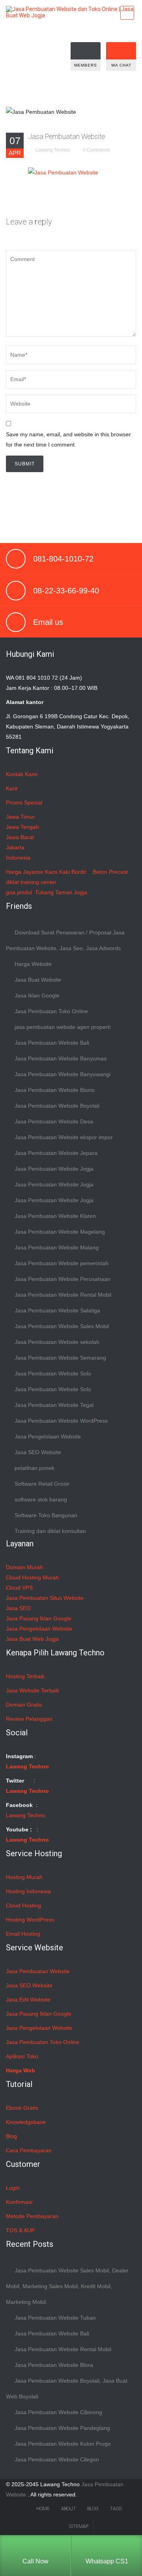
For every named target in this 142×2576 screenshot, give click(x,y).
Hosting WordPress (30, 1920)
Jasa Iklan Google (37, 995)
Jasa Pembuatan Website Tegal (54, 1405)
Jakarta (15, 847)
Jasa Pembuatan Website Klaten (55, 1216)
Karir (12, 788)
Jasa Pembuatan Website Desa (54, 1121)
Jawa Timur (20, 817)
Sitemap (79, 2526)
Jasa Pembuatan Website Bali (52, 1043)
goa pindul (19, 892)
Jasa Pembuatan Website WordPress (61, 1421)
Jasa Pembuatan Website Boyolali (57, 1106)
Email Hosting (23, 1934)
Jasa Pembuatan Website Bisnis (55, 1090)
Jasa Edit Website (28, 2000)
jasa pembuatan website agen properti (63, 1027)
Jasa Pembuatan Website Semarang (60, 1358)
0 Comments (96, 150)
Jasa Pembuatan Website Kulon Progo (63, 2444)
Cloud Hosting (23, 1905)
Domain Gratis (24, 1705)
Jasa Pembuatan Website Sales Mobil (62, 1326)
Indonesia (18, 858)
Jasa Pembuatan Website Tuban (55, 2318)
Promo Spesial (24, 802)
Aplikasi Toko (22, 2056)
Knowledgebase (26, 2122)
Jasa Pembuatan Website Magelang (60, 1232)
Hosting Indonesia (28, 1891)
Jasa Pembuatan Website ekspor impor (64, 1137)
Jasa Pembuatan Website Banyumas (61, 1058)
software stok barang (41, 1499)
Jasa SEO (18, 1608)
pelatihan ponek (35, 1468)
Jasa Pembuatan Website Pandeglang (62, 2428)
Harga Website (33, 964)
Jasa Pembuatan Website (66, 136)
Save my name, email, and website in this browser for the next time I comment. (68, 439)
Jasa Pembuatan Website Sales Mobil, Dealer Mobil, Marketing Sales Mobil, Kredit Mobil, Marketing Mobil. (67, 2286)
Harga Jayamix (25, 872)
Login (13, 2188)
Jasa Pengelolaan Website (48, 1436)
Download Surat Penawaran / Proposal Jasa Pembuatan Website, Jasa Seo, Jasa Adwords (65, 940)
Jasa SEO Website (38, 1452)
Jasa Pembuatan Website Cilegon (57, 2459)
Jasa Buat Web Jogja (32, 1639)
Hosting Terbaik (25, 1676)
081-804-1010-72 (63, 559)
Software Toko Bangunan (46, 1515)
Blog (11, 2136)
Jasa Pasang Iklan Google (39, 1618)
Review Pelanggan (29, 1719)
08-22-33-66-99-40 (66, 591)
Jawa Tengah (22, 827)
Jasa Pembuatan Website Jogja (54, 1169)
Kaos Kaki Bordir (66, 872)
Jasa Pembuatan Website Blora (54, 2365)
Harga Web (21, 2070)
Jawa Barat (20, 837)
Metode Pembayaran (32, 2216)
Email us (48, 622)
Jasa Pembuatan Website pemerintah (62, 1263)
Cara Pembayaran (29, 2150)
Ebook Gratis (22, 2108)
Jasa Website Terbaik (33, 1690)
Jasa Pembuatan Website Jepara (56, 1153)
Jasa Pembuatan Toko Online (51, 1011)
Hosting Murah (24, 1877)
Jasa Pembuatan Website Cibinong (58, 2412)
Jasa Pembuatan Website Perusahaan (63, 1279)
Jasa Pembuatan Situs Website (45, 1598)
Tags (116, 2509)
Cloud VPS (19, 1588)
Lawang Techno (53, 150)
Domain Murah (24, 1567)
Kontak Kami (22, 774)
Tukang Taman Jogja (61, 892)
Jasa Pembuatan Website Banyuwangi (63, 1074)
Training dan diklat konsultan (50, 1531)
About (68, 2509)
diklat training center (31, 882)
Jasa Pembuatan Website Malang (57, 1247)
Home (43, 2509)
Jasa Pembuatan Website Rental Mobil (63, 1295)
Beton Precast (110, 872)
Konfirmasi (19, 2202)
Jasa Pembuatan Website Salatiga (57, 1310)
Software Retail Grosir (42, 1484)
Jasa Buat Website (38, 980)
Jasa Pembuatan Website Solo (53, 1373)
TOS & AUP (20, 2230)
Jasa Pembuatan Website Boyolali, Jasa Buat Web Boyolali (67, 2389)
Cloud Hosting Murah (32, 1577)
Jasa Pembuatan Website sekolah (57, 1342)
